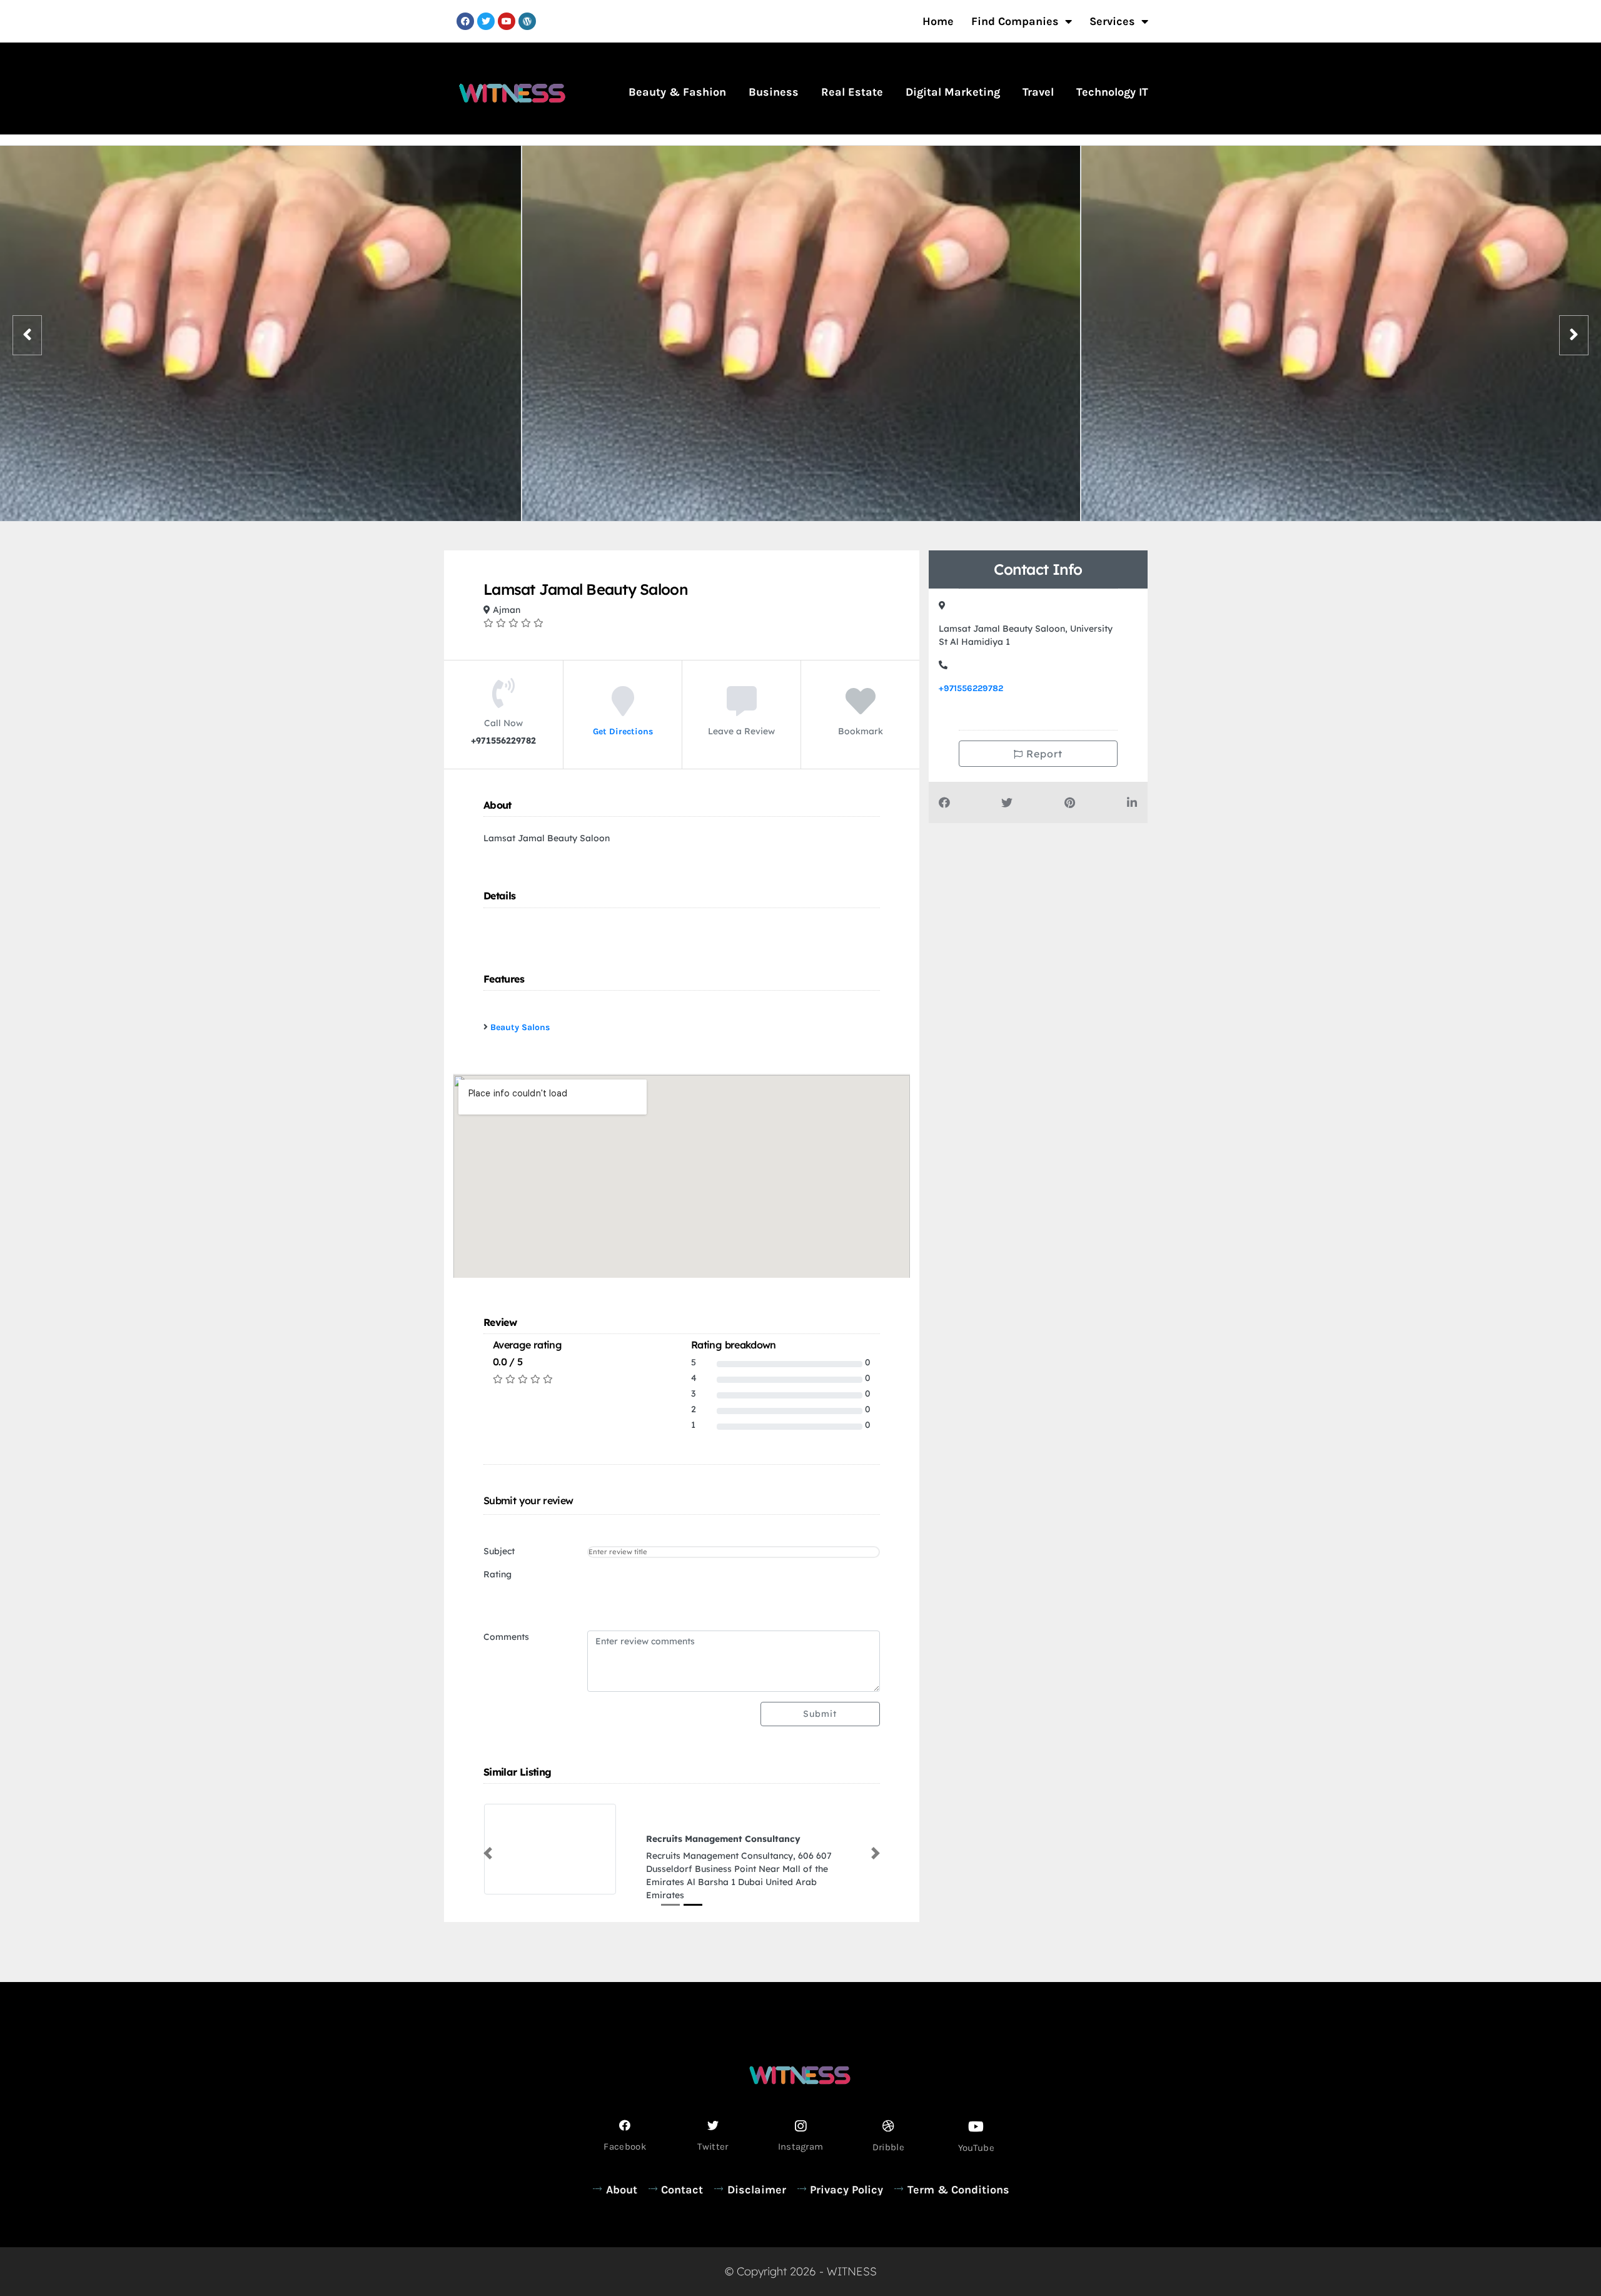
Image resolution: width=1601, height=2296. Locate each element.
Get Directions (623, 731)
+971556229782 (971, 688)
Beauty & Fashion (677, 92)
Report (1043, 754)
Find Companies (1015, 21)
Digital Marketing (953, 92)
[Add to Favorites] (861, 710)
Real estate (852, 92)
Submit (820, 1714)
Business (774, 92)
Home (938, 21)
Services (1112, 21)
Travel (1038, 92)
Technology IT (1112, 92)
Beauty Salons (520, 1027)
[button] (488, 1846)
